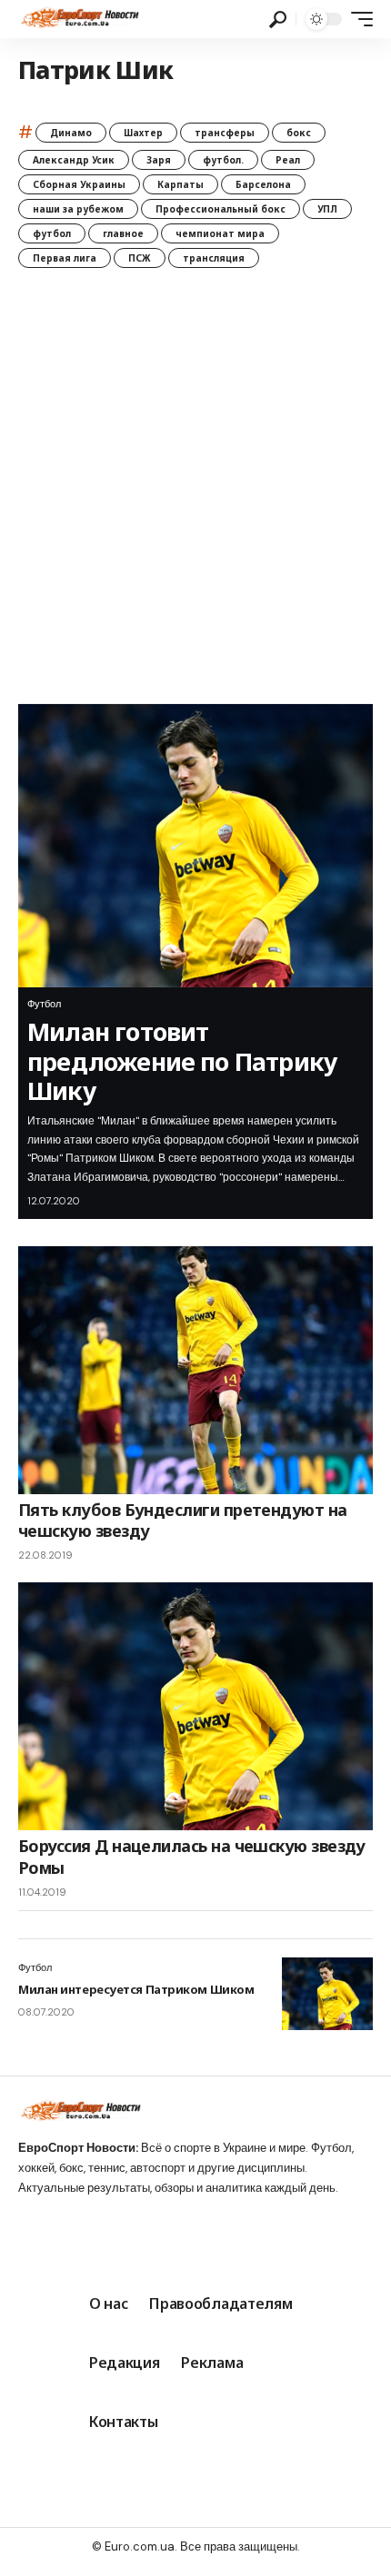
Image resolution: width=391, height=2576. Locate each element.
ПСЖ (140, 258)
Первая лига (65, 258)
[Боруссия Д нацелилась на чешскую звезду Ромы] (195, 1706)
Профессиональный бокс (221, 209)
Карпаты (180, 184)
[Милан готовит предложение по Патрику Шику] (195, 846)
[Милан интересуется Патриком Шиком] (327, 1994)
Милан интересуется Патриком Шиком (136, 1989)
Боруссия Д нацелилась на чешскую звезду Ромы (192, 1856)
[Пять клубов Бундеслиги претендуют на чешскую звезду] (195, 1370)
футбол (52, 233)
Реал (288, 160)
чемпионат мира (220, 233)
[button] (278, 20)
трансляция (214, 258)
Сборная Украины (79, 184)
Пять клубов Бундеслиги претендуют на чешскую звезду (183, 1520)
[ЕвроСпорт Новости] (79, 19)
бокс (299, 133)
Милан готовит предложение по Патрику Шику (182, 1061)
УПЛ (327, 209)
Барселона (263, 184)
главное (123, 233)
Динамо (71, 133)
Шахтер (143, 133)
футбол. (223, 160)
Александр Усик (74, 160)
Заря (159, 160)
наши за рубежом (78, 209)
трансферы (225, 133)
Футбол (44, 1004)
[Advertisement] (195, 500)
